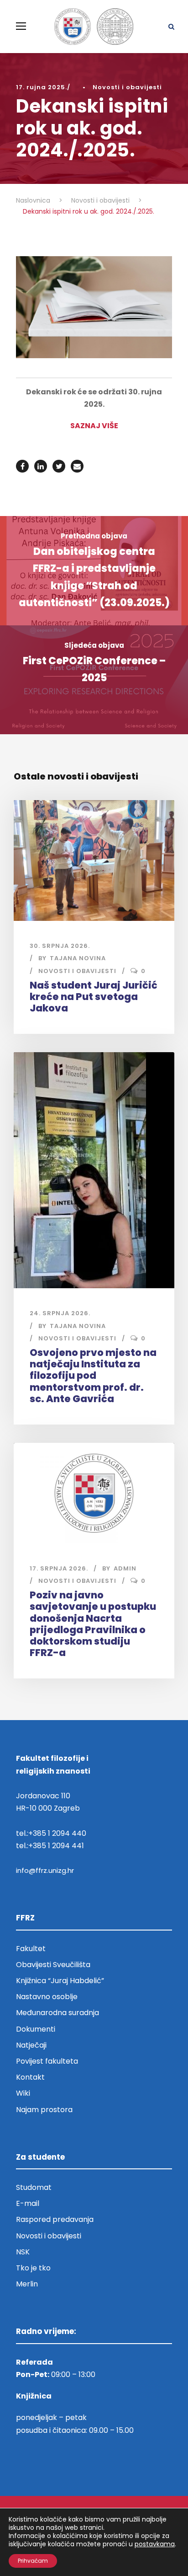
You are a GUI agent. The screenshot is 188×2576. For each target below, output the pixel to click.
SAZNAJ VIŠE (94, 426)
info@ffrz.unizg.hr (45, 1870)
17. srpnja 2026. (59, 1568)
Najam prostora (44, 2110)
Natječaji (31, 2045)
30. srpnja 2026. (60, 946)
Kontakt (30, 2077)
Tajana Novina (78, 958)
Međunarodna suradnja (57, 2013)
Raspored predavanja (55, 2219)
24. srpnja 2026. (60, 1313)
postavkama (155, 2544)
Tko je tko (33, 2268)
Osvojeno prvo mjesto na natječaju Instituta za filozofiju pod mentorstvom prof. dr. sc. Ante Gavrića (93, 1376)
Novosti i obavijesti (127, 87)
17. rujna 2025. (42, 87)
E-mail (28, 2203)
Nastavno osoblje (47, 1997)
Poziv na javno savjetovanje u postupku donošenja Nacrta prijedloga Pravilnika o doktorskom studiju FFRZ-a (93, 1624)
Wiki (23, 2093)
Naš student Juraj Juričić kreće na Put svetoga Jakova (94, 997)
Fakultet (31, 1949)
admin (125, 1568)
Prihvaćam (33, 2561)
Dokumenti (36, 2029)
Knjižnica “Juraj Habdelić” (61, 1981)
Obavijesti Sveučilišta (53, 1965)
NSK (23, 2252)
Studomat (34, 2187)
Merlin (27, 2284)
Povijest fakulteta (47, 2061)
